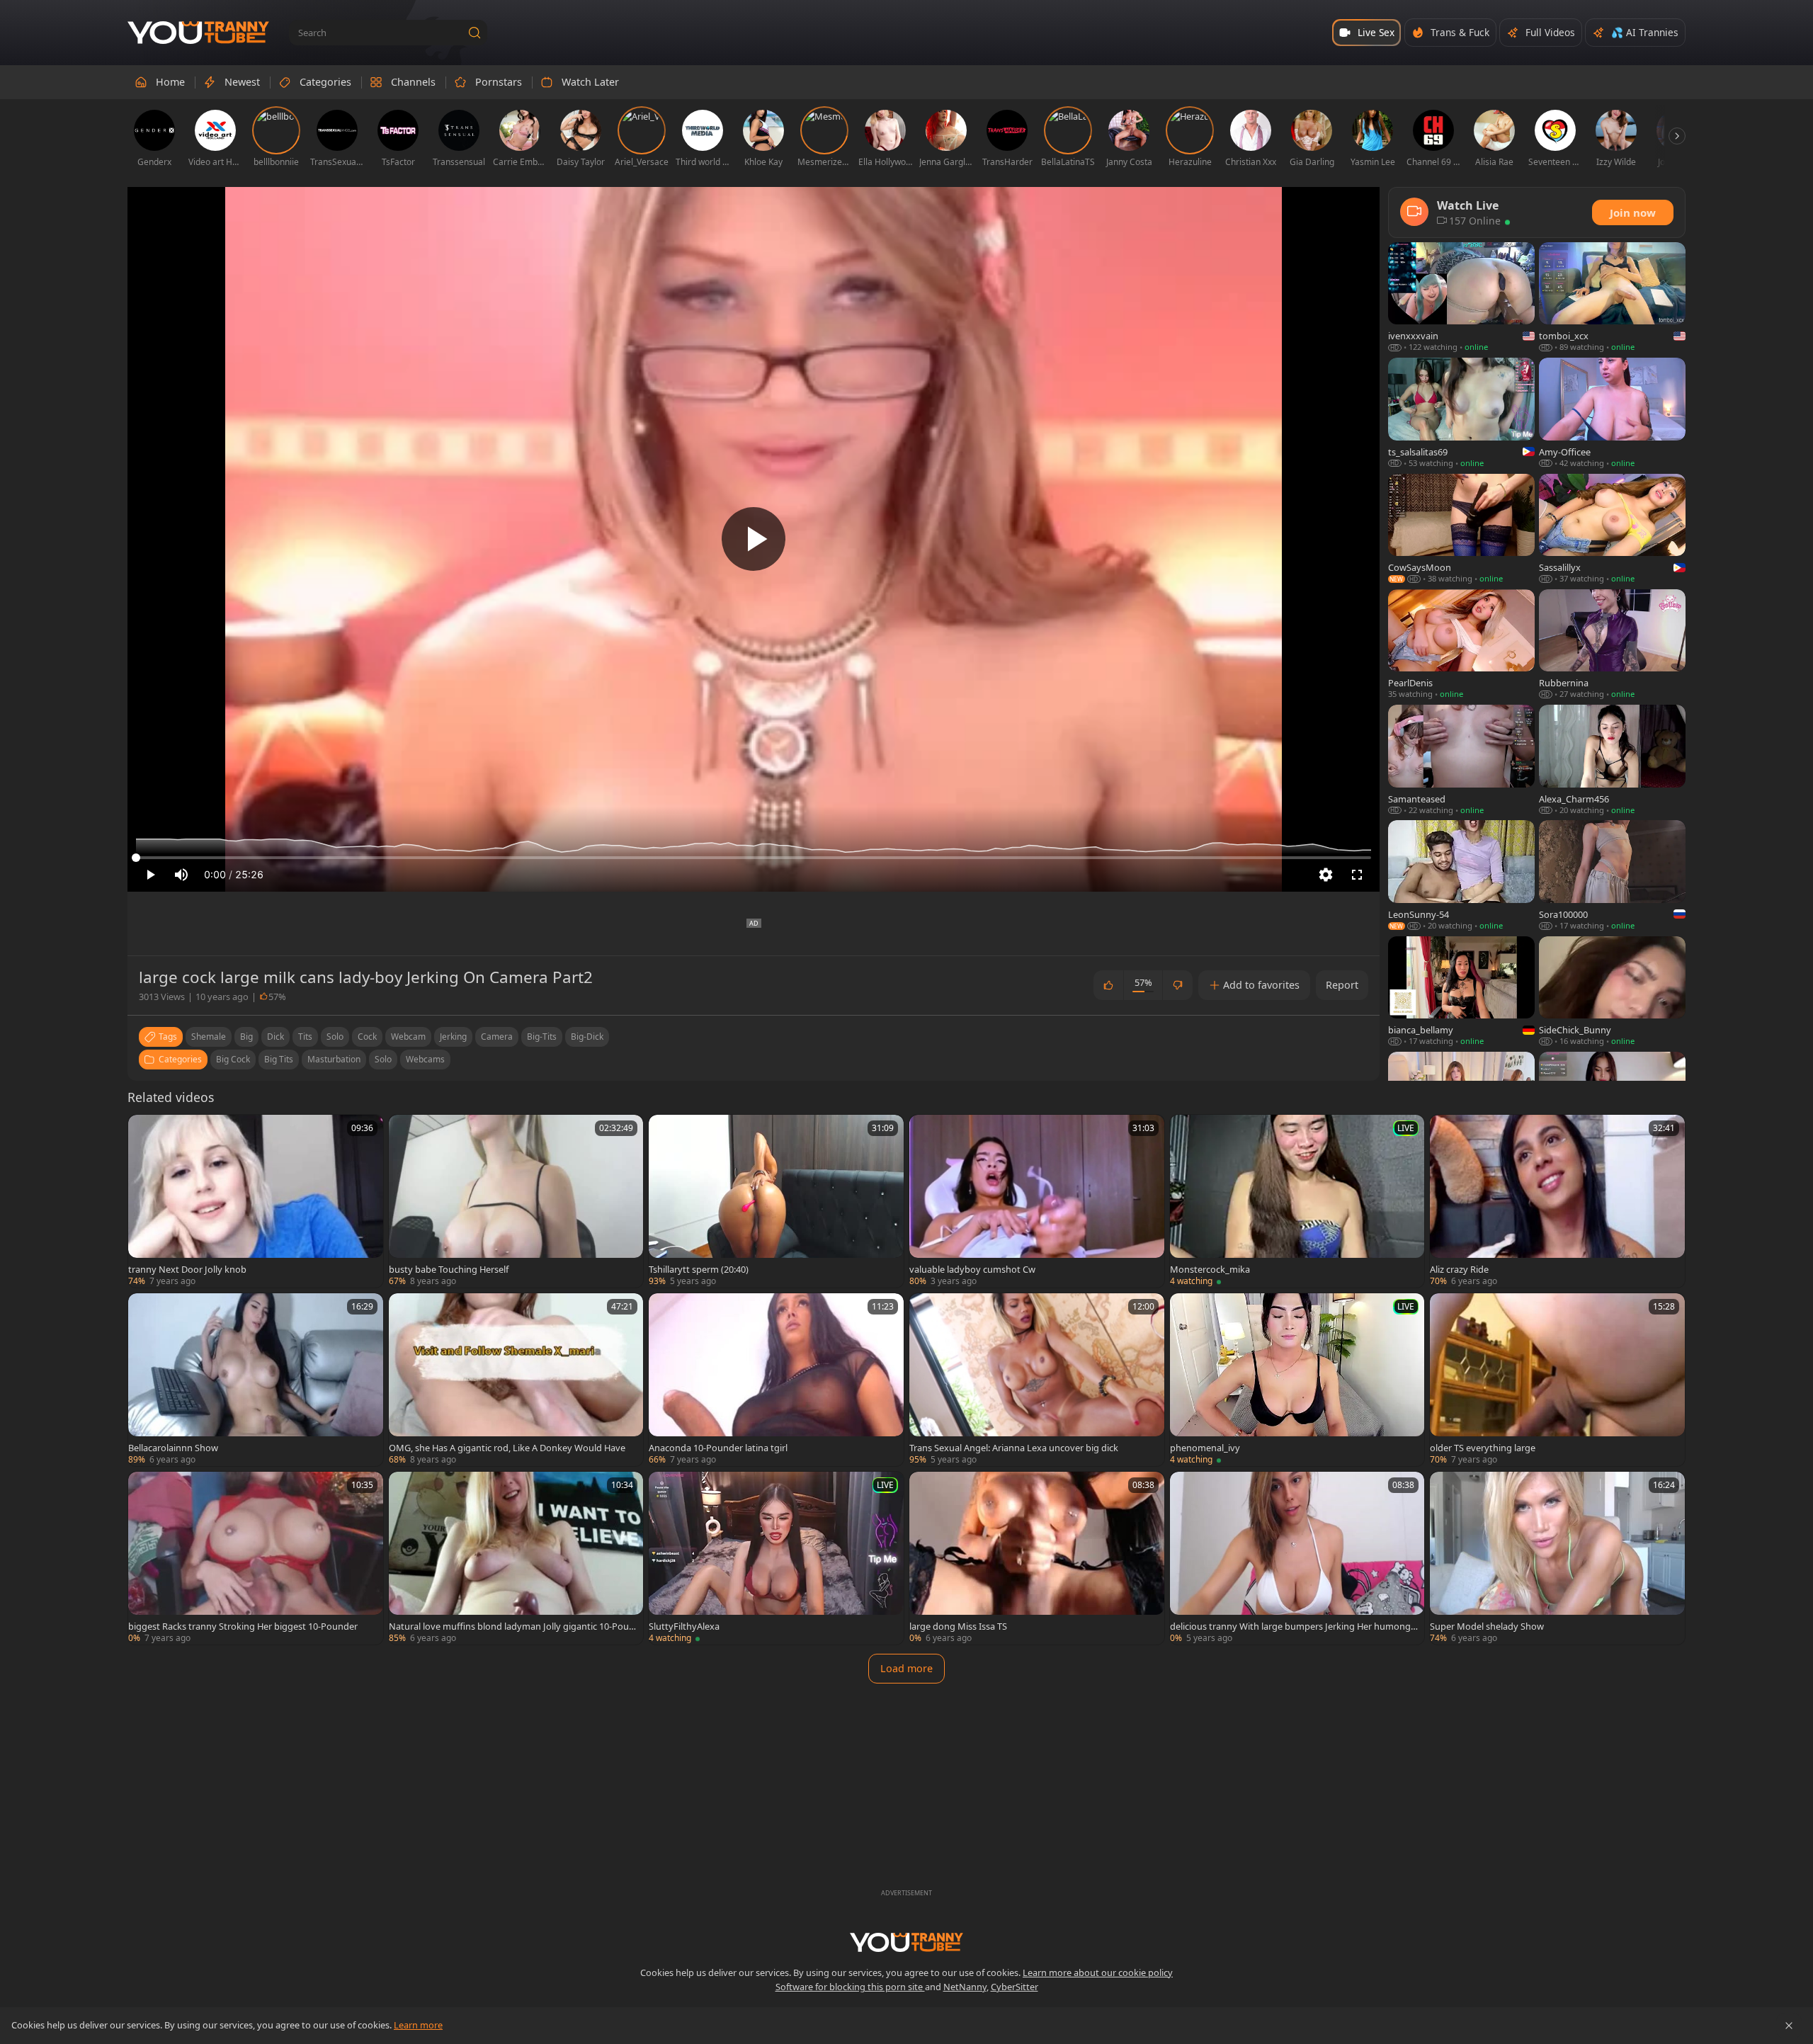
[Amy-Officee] (1612, 413)
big (246, 1037)
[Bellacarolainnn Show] (256, 1380)
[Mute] (181, 875)
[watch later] (145, 1132)
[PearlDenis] (1461, 645)
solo (335, 1037)
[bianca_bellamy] (1461, 992)
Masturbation (334, 1059)
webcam (408, 1037)
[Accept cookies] (1789, 2026)
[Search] (474, 33)
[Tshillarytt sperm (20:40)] (776, 1201)
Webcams (425, 1059)
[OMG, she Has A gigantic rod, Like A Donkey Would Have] (516, 1380)
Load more (906, 1668)
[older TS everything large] (1557, 1380)
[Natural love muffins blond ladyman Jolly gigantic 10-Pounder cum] (516, 1558)
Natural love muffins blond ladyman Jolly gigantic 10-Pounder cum (512, 1626)
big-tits (542, 1037)
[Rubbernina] (1612, 645)
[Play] (754, 539)
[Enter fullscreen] (1357, 875)
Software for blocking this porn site (850, 1987)
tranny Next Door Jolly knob (187, 1269)
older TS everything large (1483, 1448)
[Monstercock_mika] (1297, 1201)
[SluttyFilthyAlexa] (776, 1558)
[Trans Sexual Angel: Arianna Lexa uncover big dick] (1037, 1380)
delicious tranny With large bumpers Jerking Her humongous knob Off (1293, 1626)
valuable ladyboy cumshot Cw (972, 1269)
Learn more (418, 2025)
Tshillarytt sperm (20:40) (699, 1269)
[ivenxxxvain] (1461, 298)
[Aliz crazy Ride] (1557, 1201)
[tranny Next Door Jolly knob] (256, 1201)
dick (275, 1037)
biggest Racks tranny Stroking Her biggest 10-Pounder (243, 1626)
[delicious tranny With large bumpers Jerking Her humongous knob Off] (1297, 1558)
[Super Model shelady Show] (1557, 1558)
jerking (453, 1037)
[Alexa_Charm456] (1612, 760)
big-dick (587, 1037)
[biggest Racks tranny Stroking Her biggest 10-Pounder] (256, 1558)
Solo (383, 1059)
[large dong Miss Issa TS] (1037, 1558)
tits (305, 1037)
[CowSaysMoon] (1461, 529)
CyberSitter (1015, 1987)
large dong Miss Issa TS (958, 1626)
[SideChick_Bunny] (1612, 992)
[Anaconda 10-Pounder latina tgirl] (776, 1380)
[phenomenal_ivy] (1297, 1380)
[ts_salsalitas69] (1461, 413)
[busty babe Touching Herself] (516, 1201)
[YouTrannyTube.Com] (198, 33)
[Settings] (1326, 875)
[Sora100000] (1612, 876)
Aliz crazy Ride (1459, 1269)
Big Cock (233, 1059)
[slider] (754, 858)
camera (497, 1037)
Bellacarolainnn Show (173, 1448)
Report (1342, 985)
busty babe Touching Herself (449, 1269)
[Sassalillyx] (1612, 529)
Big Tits (279, 1059)
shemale (209, 1037)
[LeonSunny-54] (1461, 876)
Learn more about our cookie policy (1098, 1972)
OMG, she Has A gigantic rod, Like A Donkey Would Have (507, 1448)
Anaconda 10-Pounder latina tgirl (718, 1448)
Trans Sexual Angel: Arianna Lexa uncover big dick (1014, 1448)
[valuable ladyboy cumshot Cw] (1037, 1201)
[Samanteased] (1461, 760)
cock (367, 1037)
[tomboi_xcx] (1612, 298)
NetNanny (965, 1987)
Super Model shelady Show (1487, 1626)
